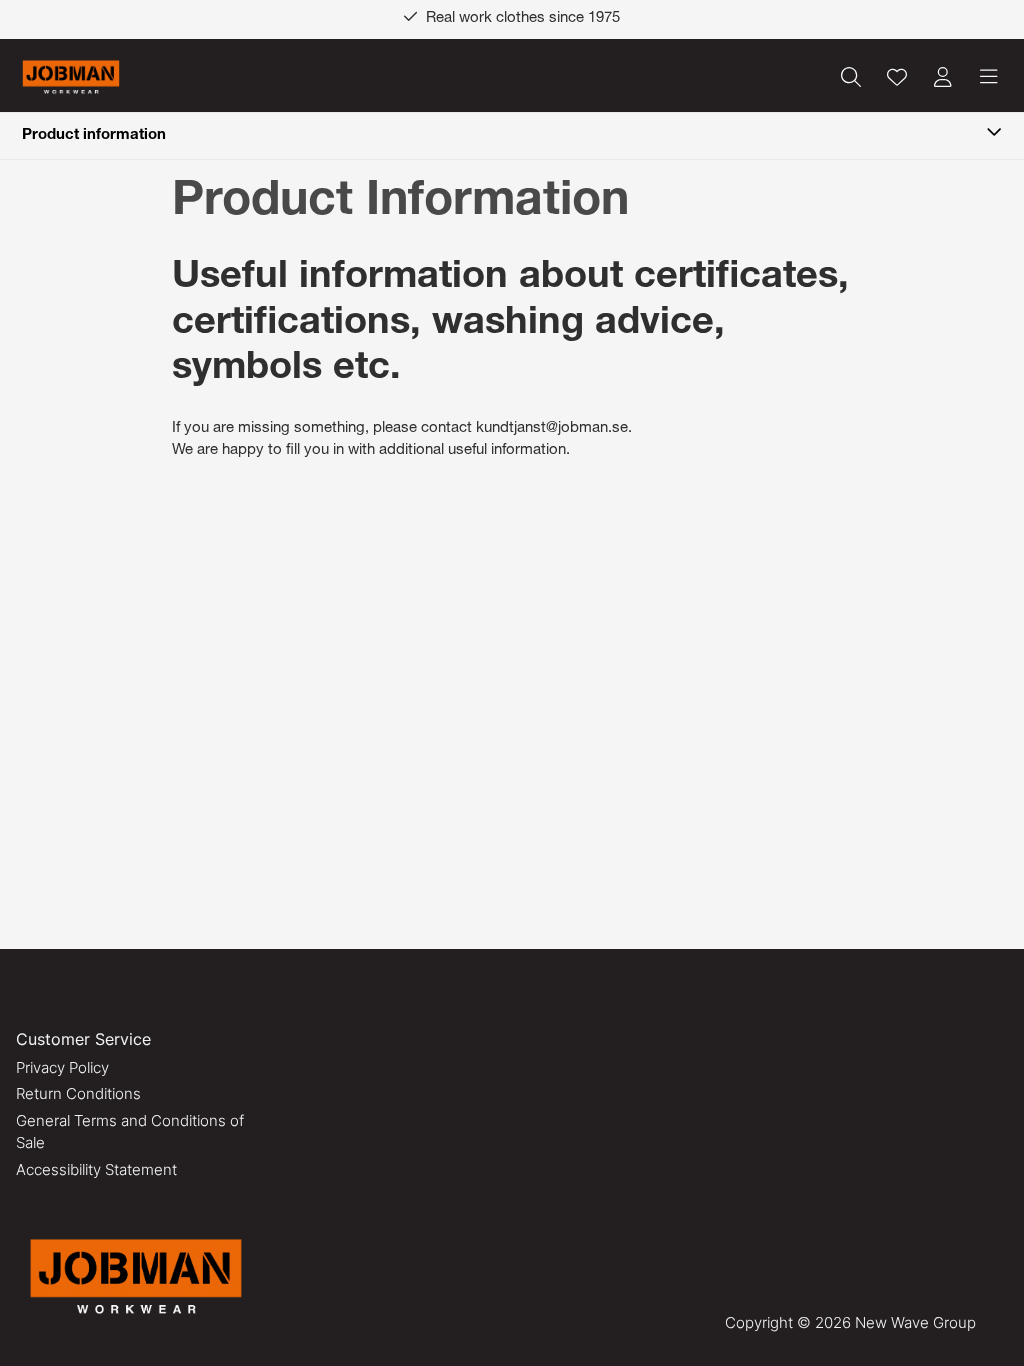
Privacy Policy (62, 1067)
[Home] (71, 77)
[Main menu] (989, 77)
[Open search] (851, 77)
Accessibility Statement (96, 1169)
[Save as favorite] (897, 77)
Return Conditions (78, 1093)
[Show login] (943, 77)
